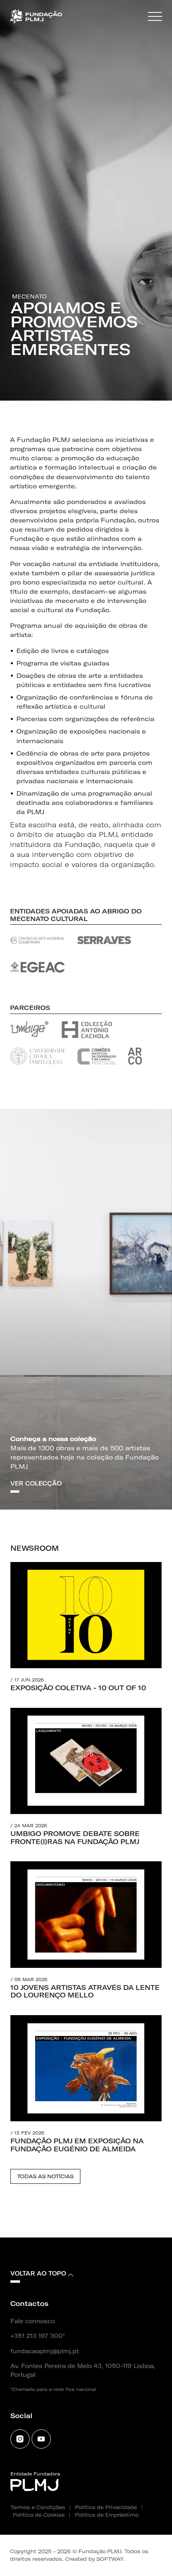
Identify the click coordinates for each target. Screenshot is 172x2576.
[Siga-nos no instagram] (20, 2439)
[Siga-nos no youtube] (41, 2439)
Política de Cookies (39, 2515)
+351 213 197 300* (38, 2336)
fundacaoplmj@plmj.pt (45, 2351)
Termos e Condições (38, 2507)
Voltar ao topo (38, 2274)
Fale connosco (33, 2321)
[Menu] (155, 17)
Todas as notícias (45, 2176)
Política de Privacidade (106, 2507)
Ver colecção (36, 1484)
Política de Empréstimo (107, 2515)
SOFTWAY (110, 2559)
